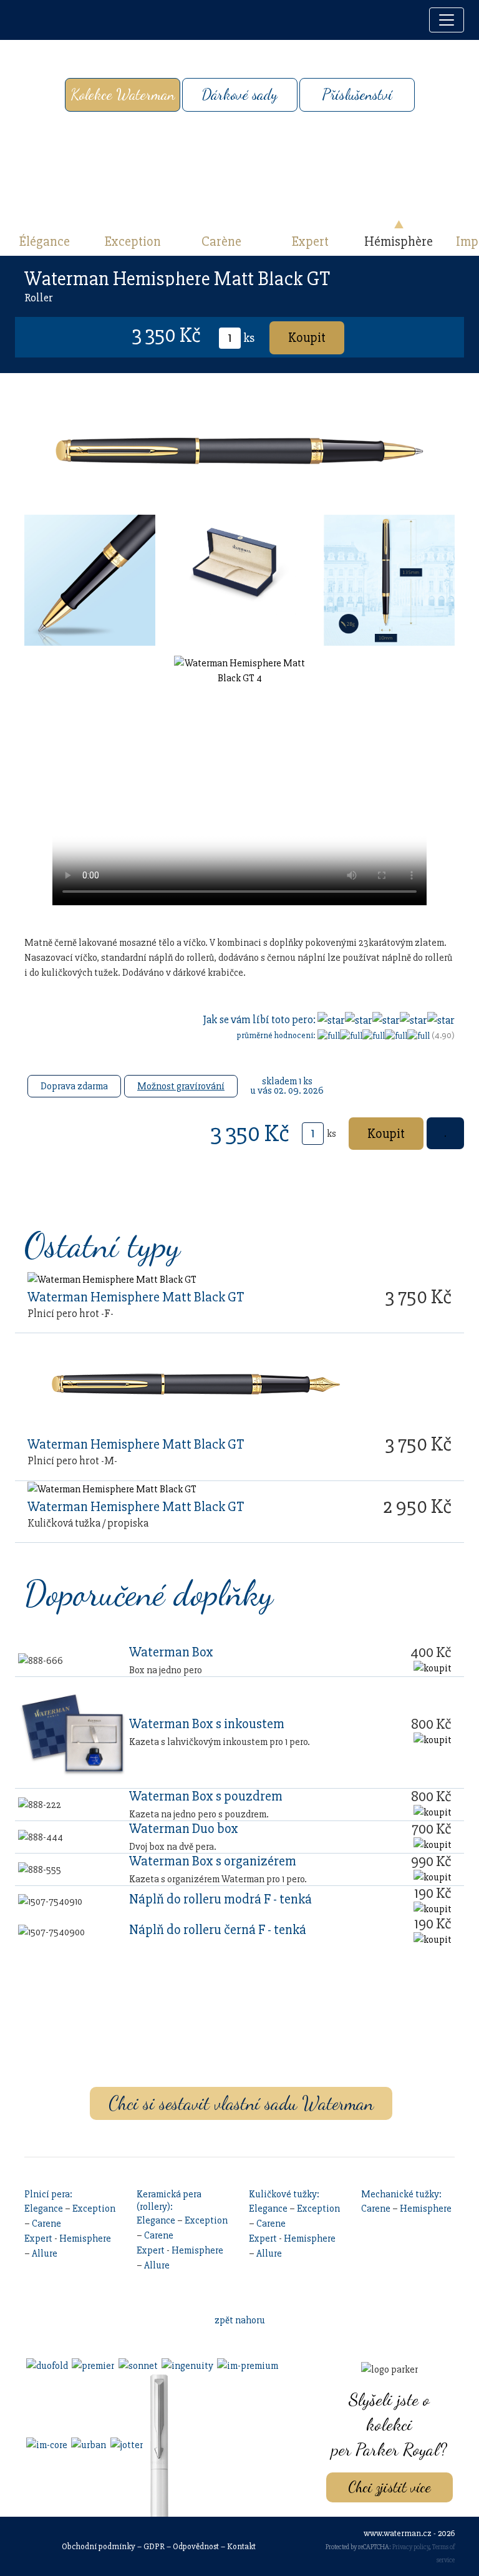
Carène (221, 241)
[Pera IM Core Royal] (46, 2444)
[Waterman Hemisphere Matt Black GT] (90, 580)
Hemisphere (85, 2238)
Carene (46, 2224)
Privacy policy (411, 2547)
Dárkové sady (239, 95)
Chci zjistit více (389, 2487)
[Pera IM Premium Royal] (247, 2365)
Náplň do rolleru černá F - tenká (218, 1930)
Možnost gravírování (181, 1086)
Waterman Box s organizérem (213, 1861)
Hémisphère (399, 241)
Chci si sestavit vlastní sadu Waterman (241, 2103)
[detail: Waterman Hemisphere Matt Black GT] (112, 1279)
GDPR (154, 2546)
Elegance (44, 2209)
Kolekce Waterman (123, 95)
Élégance (45, 241)
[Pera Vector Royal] (158, 2444)
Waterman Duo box (184, 1829)
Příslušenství (357, 95)
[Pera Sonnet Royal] (137, 2365)
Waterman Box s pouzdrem (206, 1796)
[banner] (28, 20)
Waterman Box (171, 1652)
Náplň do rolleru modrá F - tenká (220, 1899)
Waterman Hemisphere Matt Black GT (136, 1297)
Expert (310, 241)
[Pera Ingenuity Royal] (186, 2365)
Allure (45, 2253)
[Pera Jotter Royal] (125, 2444)
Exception (133, 241)
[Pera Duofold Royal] (46, 2365)
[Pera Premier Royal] (92, 2365)
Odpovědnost (196, 2546)
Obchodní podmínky (99, 2546)
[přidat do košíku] (433, 1668)
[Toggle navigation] (447, 20)
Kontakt (241, 2546)
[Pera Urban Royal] (88, 2444)
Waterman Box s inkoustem (207, 1724)
